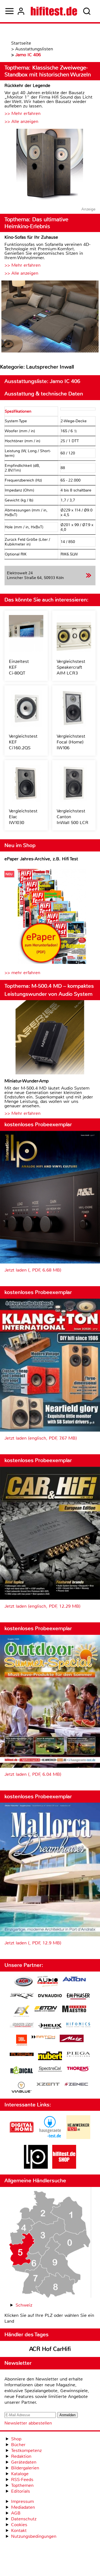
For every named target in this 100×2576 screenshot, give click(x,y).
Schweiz (24, 2305)
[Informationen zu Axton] (74, 1980)
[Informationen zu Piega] (78, 2055)
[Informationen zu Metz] (72, 2039)
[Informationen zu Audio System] (48, 1982)
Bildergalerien (25, 2468)
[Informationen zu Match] (43, 2038)
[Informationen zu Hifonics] (78, 2026)
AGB (16, 2513)
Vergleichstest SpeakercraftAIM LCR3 (71, 667)
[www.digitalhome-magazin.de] (22, 2138)
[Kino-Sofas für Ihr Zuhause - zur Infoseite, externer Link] (50, 317)
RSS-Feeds (22, 2480)
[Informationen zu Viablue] (22, 2088)
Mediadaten (23, 2507)
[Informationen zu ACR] (23, 1982)
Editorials (21, 2491)
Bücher (18, 2445)
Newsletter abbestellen (28, 2423)
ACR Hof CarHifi (50, 2349)
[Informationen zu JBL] (22, 2041)
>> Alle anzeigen (21, 121)
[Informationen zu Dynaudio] (50, 1996)
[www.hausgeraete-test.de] (50, 2138)
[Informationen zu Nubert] (50, 2057)
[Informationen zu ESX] (22, 2012)
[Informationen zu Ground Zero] (22, 2026)
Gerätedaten (24, 2462)
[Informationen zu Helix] (50, 2026)
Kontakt (19, 2530)
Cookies (19, 2525)
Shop (16, 2439)
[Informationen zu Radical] (22, 2072)
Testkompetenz (26, 2450)
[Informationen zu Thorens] (78, 2069)
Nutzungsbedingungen (34, 2536)
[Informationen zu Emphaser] (78, 1997)
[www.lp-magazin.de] (36, 2167)
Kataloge (20, 2474)
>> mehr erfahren (22, 973)
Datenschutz (24, 2519)
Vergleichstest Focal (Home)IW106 (71, 742)
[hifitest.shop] (64, 2167)
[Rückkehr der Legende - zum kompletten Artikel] (50, 165)
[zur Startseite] (54, 11)
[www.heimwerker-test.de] (78, 2138)
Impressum (22, 2501)
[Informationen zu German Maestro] (74, 2010)
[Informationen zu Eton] (46, 2009)
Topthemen (22, 2485)
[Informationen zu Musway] (22, 2054)
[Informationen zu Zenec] (76, 2085)
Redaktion (21, 2456)
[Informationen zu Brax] (22, 1997)
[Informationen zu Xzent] (48, 2085)
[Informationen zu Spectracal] (50, 2070)
